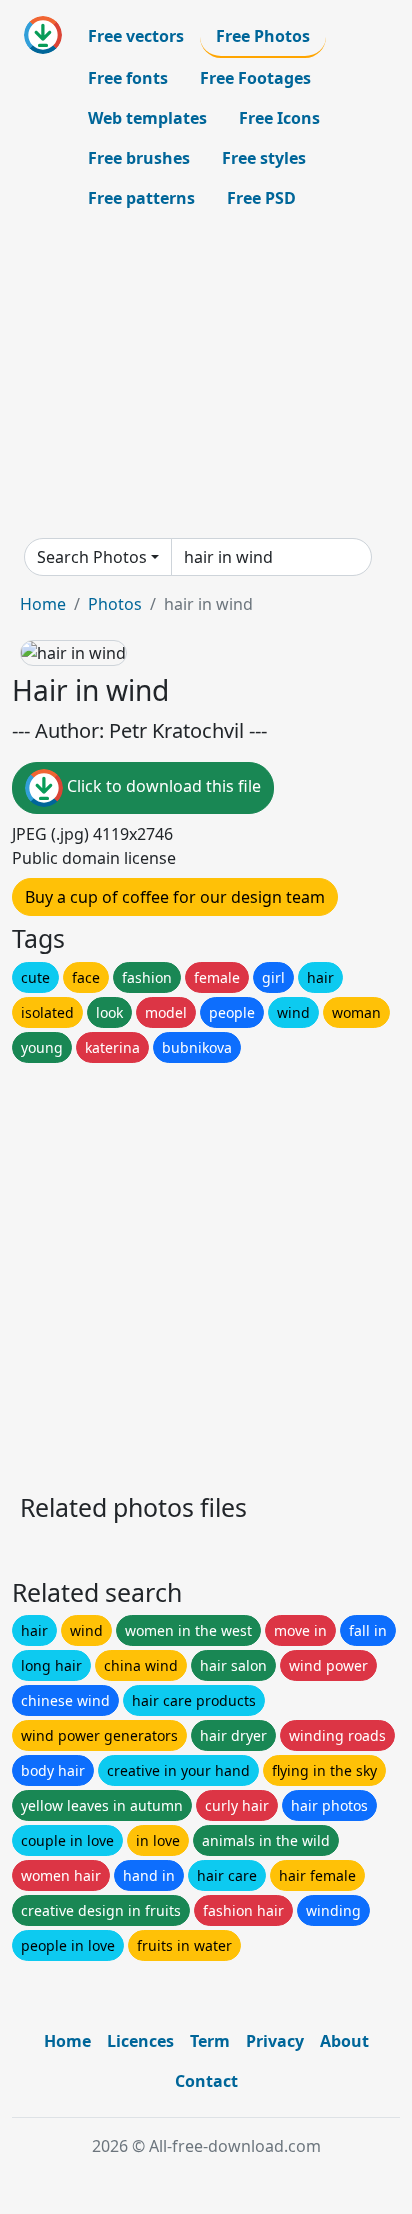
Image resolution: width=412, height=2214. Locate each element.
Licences (140, 2041)
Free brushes (139, 158)
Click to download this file (162, 786)
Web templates (147, 118)
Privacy (275, 2041)
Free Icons (279, 118)
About (344, 2041)
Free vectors (136, 36)
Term (210, 2041)
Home (43, 604)
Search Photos (92, 557)
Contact (206, 2081)
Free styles (264, 158)
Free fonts (128, 78)
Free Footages (255, 78)
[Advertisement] (206, 378)
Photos (115, 604)
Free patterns (141, 198)
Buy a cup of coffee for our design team (175, 897)
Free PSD (261, 198)
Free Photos (263, 36)
